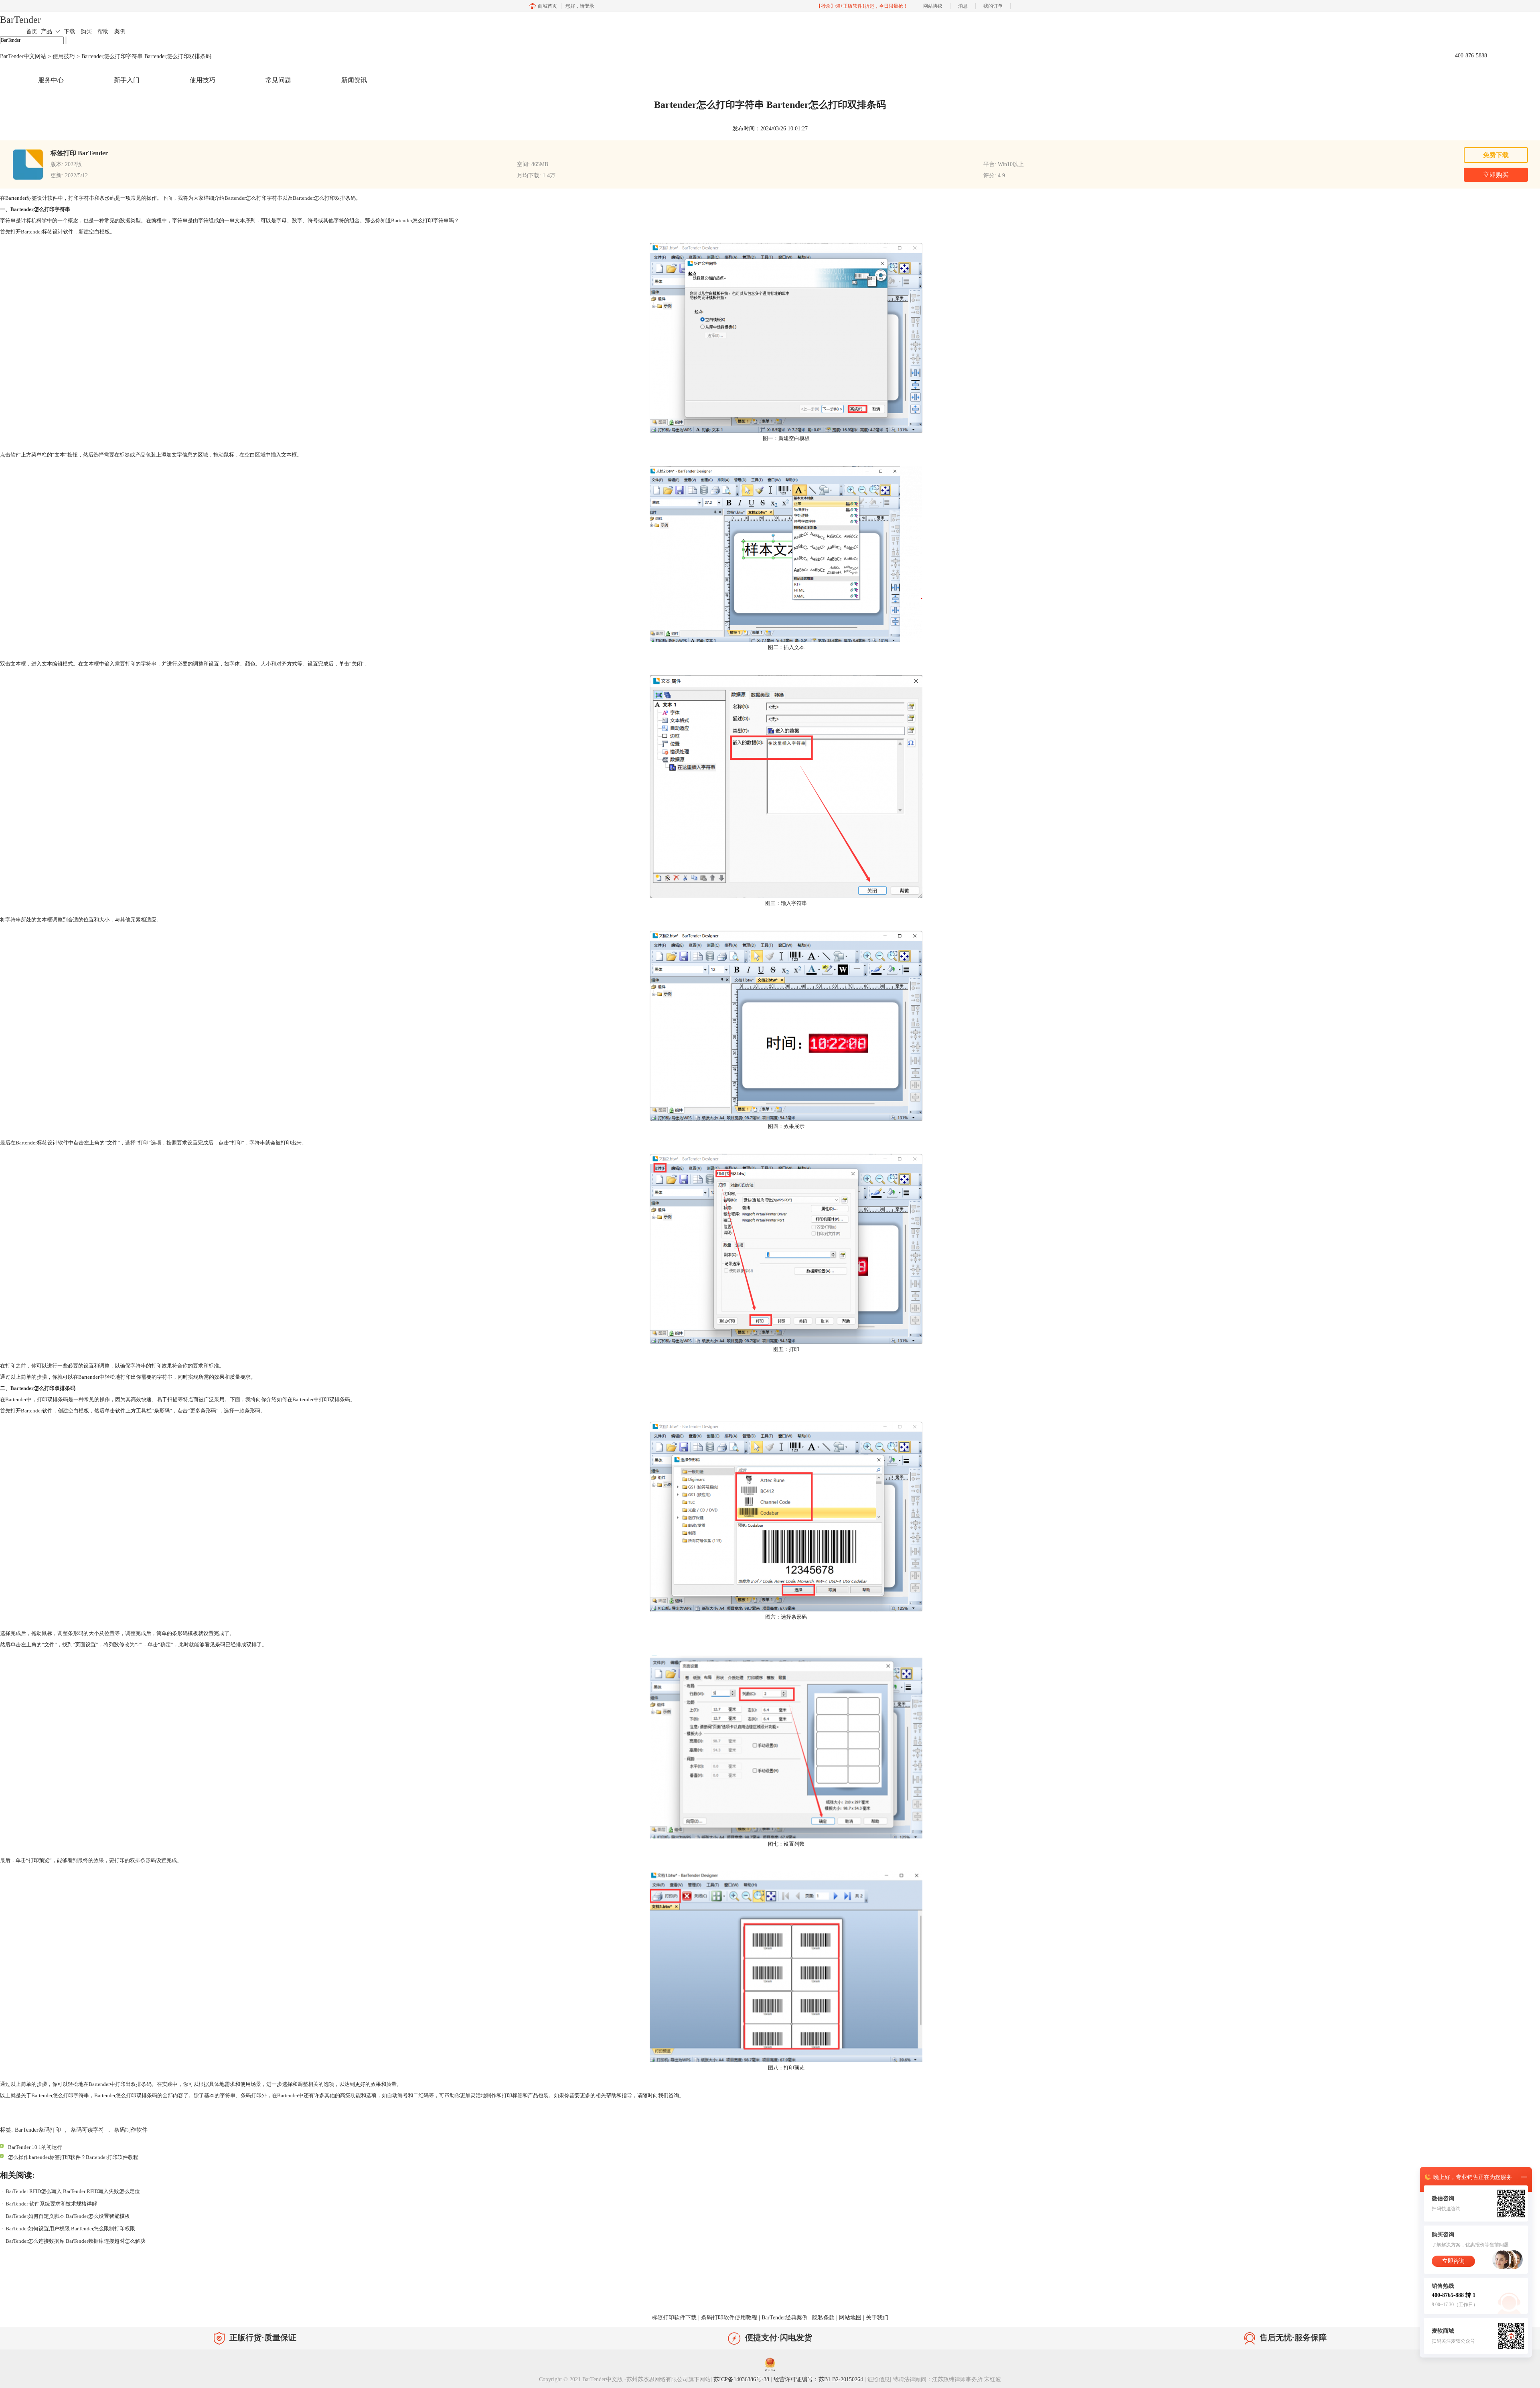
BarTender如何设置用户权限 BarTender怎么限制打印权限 (70, 2229)
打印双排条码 (334, 1399)
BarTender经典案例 (785, 2318)
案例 (120, 31)
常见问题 (278, 80)
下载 (69, 31)
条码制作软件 (131, 2130)
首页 (32, 31)
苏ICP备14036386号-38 (741, 2379)
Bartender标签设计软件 (47, 232)
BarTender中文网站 (23, 56)
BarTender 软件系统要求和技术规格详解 (51, 2204)
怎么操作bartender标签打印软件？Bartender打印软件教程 (73, 2157)
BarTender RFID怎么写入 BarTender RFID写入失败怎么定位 (73, 2191)
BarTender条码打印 (38, 2130)
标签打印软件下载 (674, 2318)
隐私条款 (823, 2318)
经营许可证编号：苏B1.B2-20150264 (818, 2379)
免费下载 (1496, 155)
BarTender (20, 20)
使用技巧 (64, 56)
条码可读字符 (87, 2130)
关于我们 (877, 2318)
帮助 (103, 31)
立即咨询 (1453, 2261)
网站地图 (850, 2318)
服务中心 (51, 80)
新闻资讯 (354, 80)
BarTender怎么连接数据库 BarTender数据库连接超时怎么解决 (76, 2241)
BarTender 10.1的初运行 (35, 2147)
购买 (86, 31)
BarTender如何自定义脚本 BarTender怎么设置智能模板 (68, 2216)
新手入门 (127, 80)
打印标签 (512, 2095)
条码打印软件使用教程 (729, 2318)
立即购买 (1496, 175)
